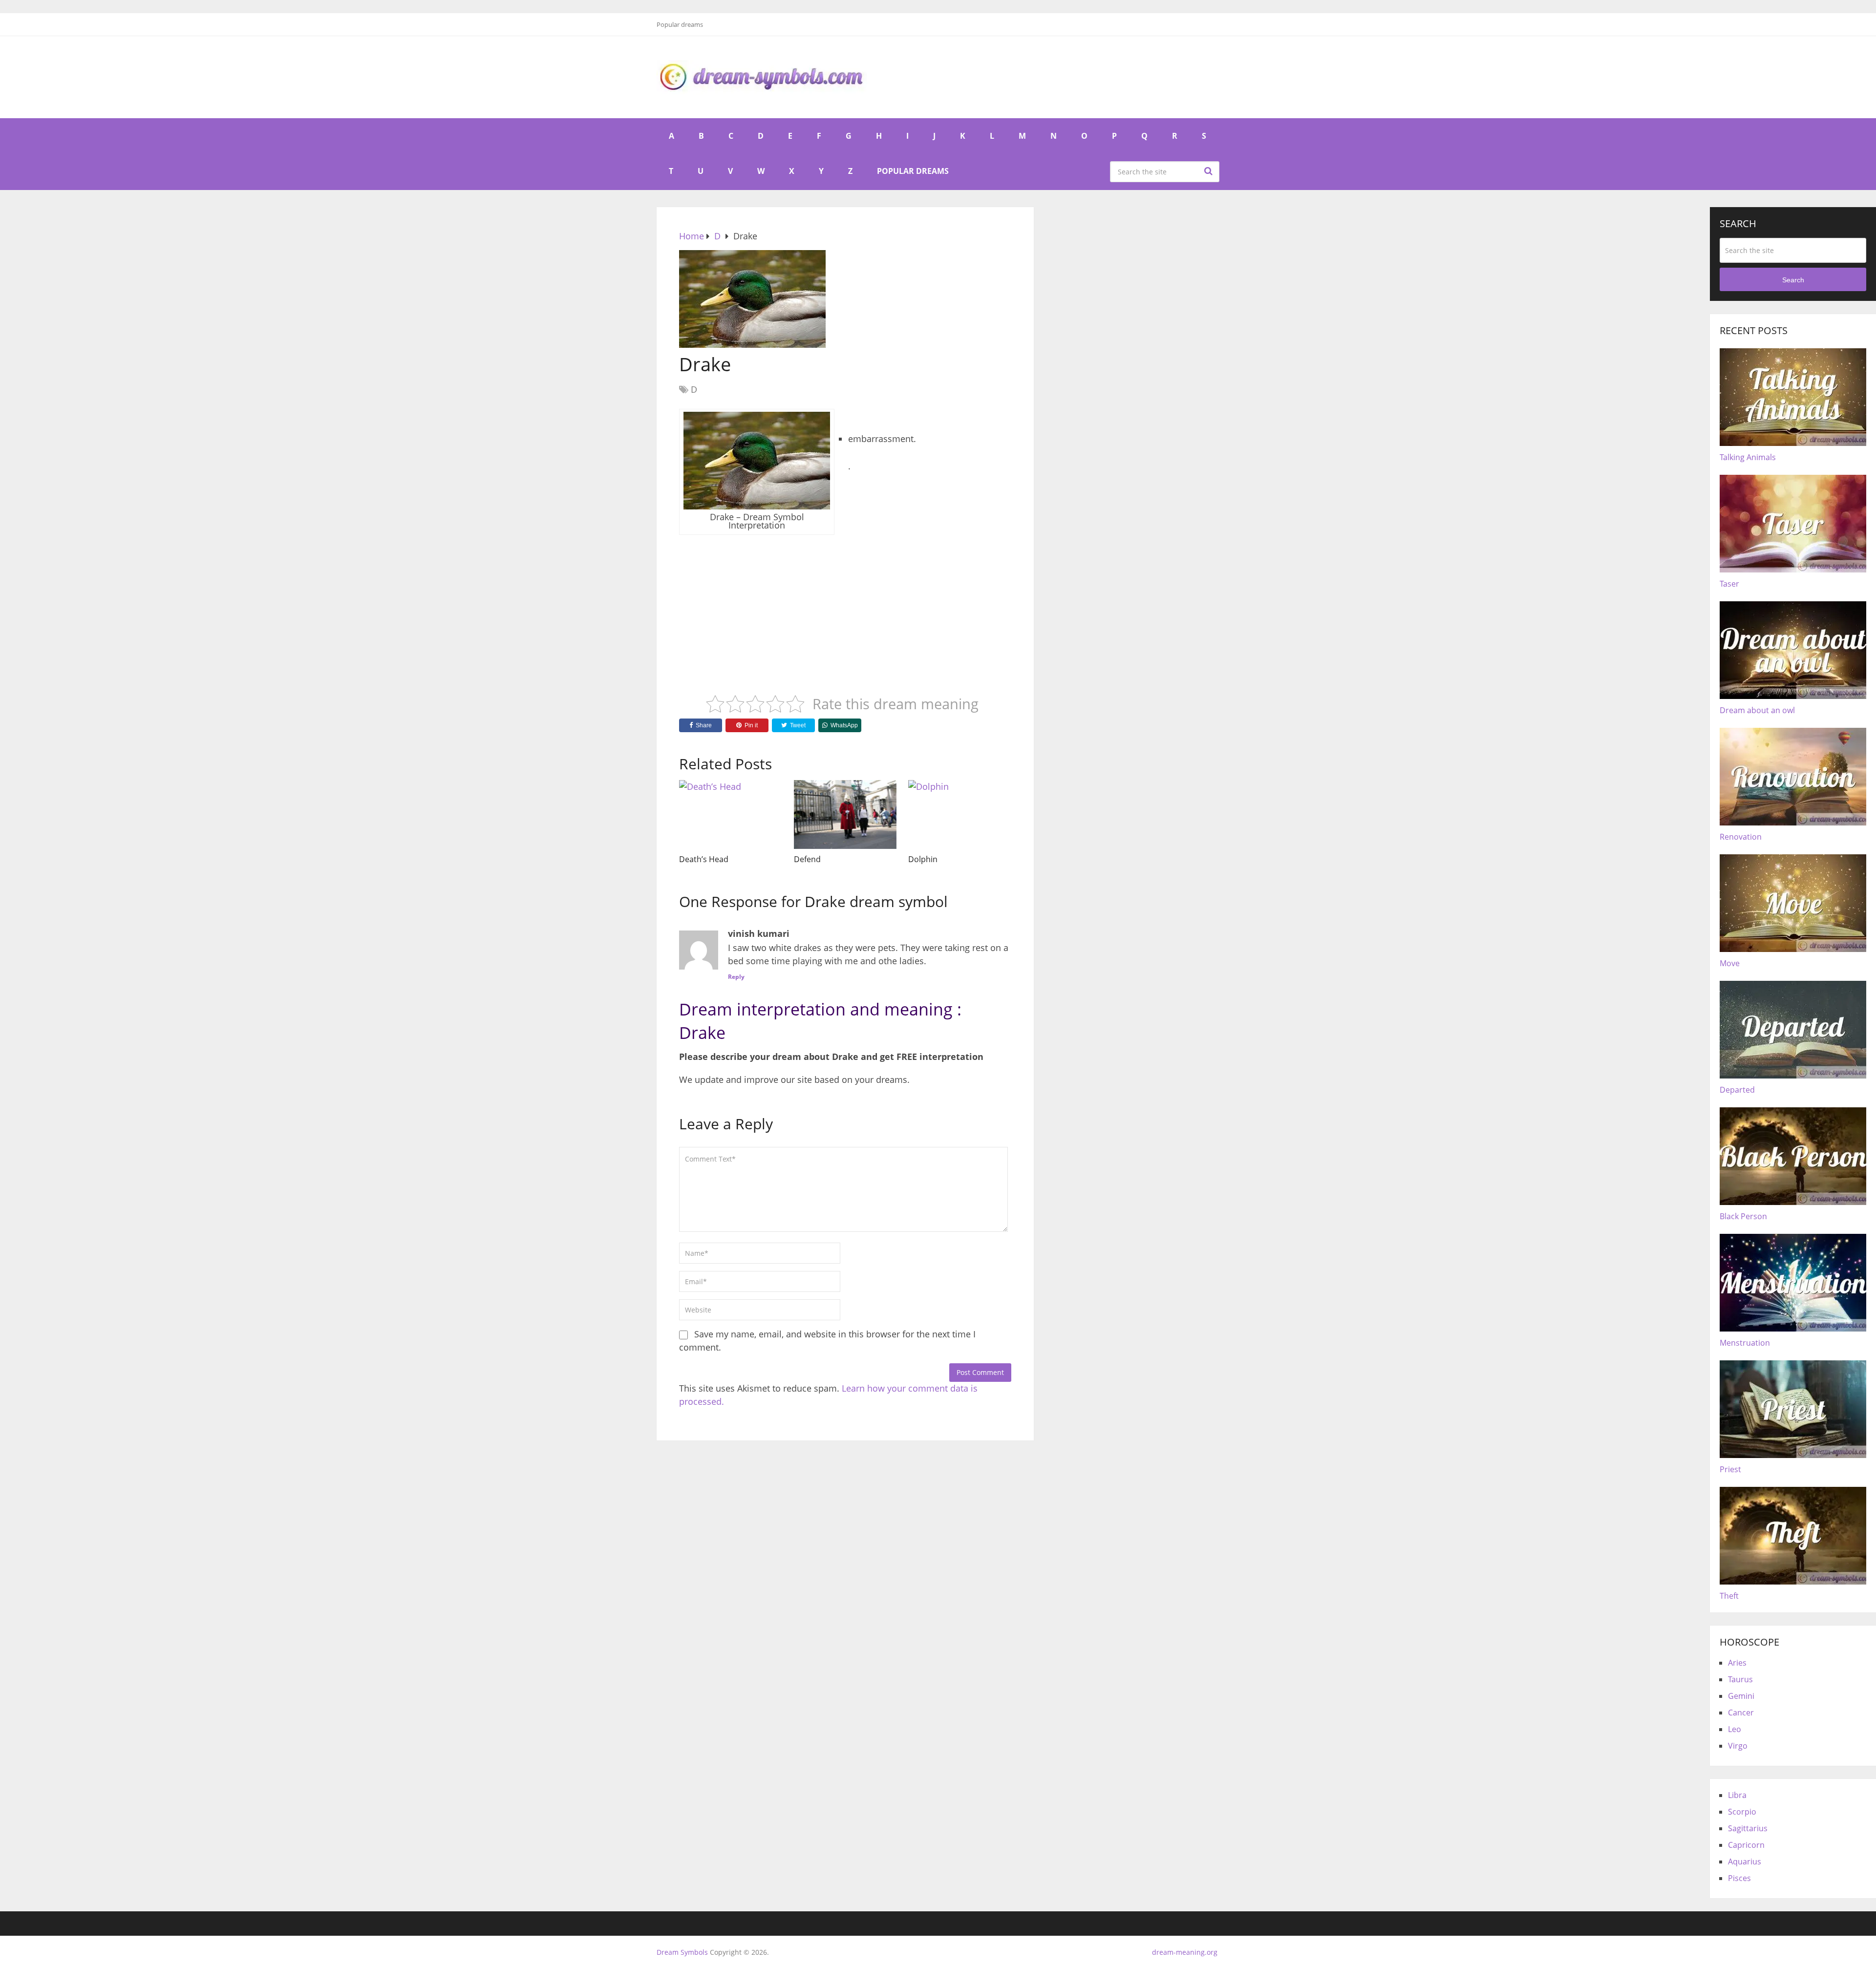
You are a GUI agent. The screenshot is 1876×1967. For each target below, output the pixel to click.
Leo (1735, 1729)
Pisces (1739, 1878)
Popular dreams (680, 24)
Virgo (1738, 1746)
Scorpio (1742, 1812)
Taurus (1740, 1679)
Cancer (1741, 1713)
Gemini (1741, 1696)
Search (1210, 171)
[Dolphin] (960, 814)
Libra (1737, 1795)
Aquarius (1745, 1861)
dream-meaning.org (1185, 1952)
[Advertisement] (845, 608)
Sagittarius (1748, 1828)
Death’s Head (704, 859)
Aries (1737, 1663)
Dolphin (923, 859)
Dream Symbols (682, 1952)
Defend (807, 859)
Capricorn (1746, 1845)
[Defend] (845, 814)
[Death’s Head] (731, 814)
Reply (736, 977)
